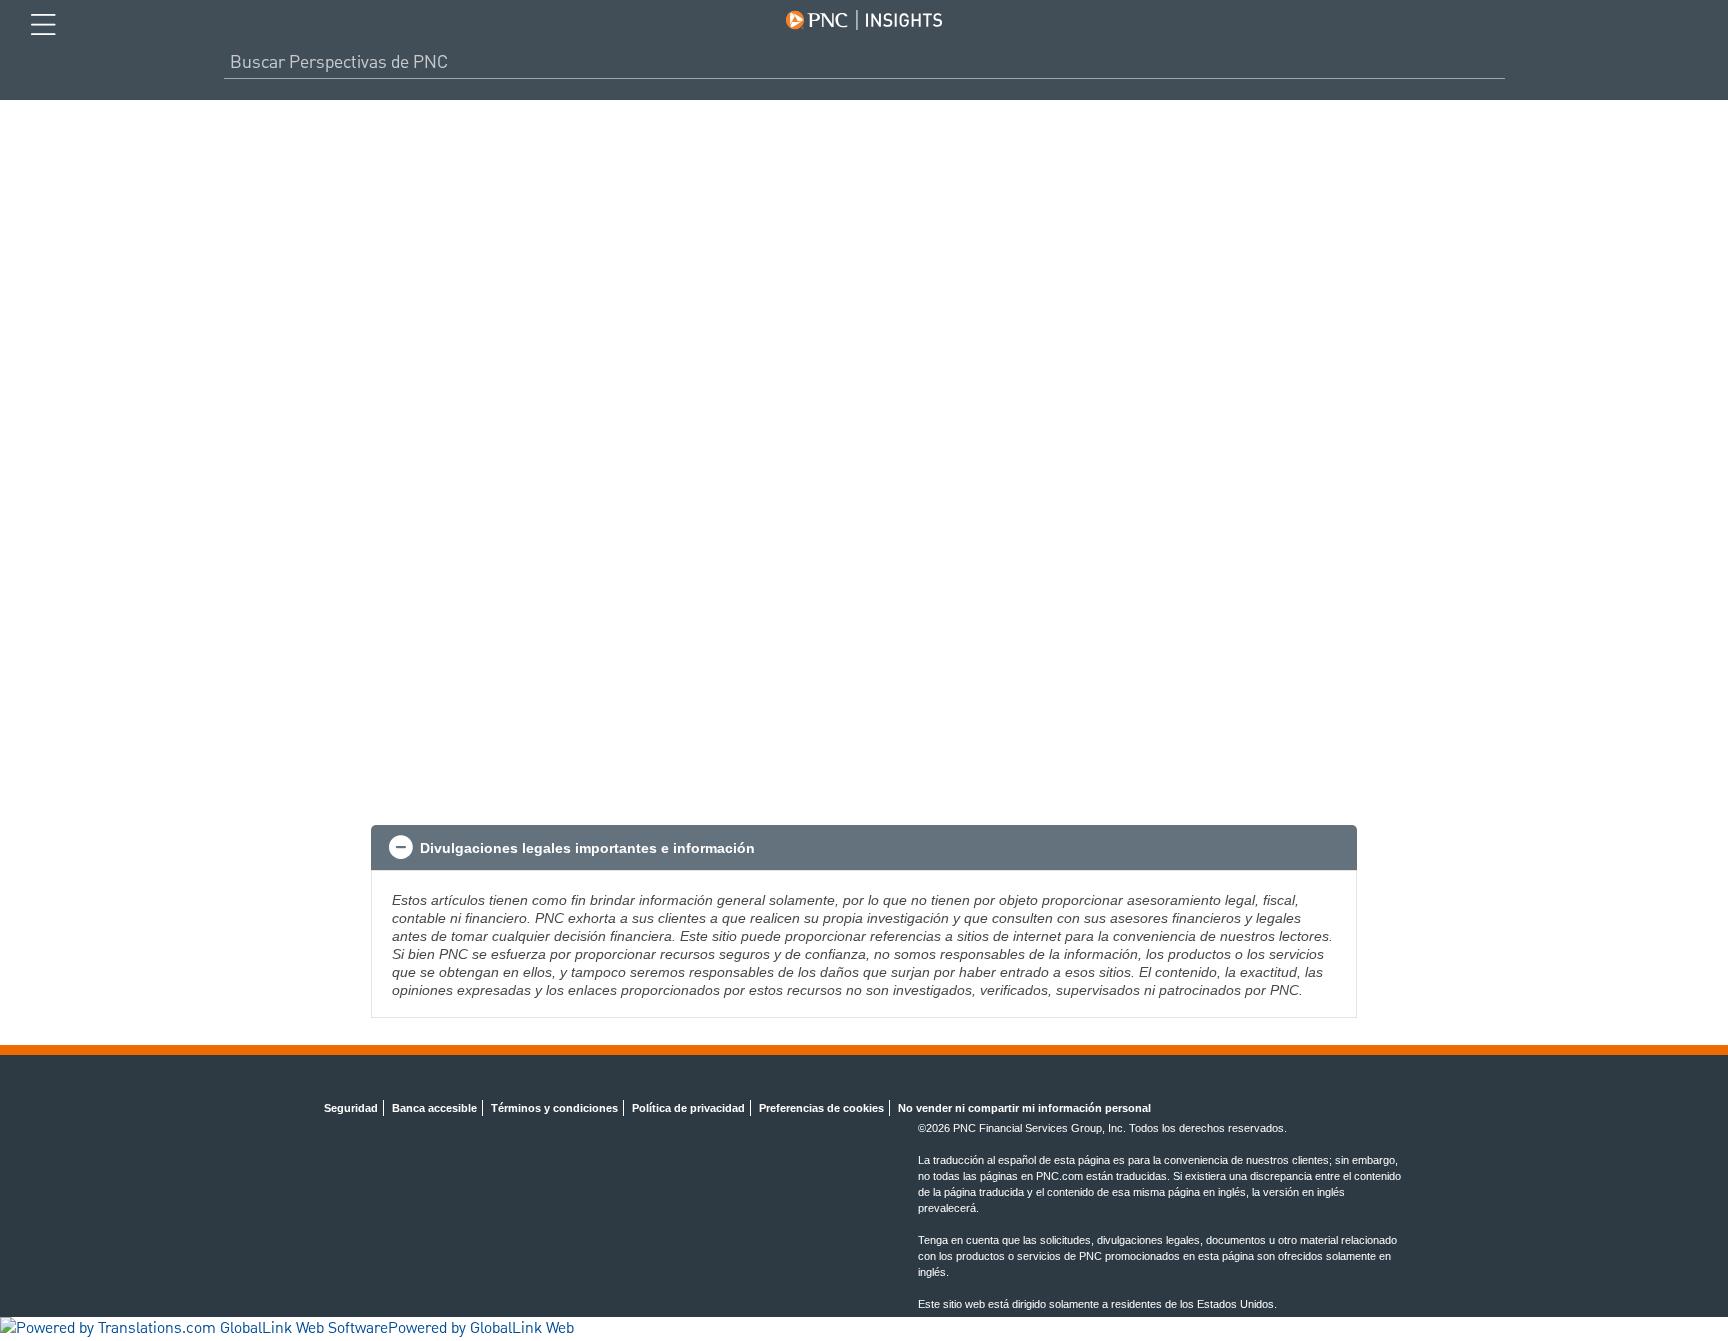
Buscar (1497, 62)
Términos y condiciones (554, 1108)
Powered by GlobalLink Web (481, 1329)
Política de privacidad (688, 1108)
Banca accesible (434, 1108)
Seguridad (351, 1108)
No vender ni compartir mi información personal (1024, 1108)
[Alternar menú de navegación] (43, 25)
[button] (864, 848)
